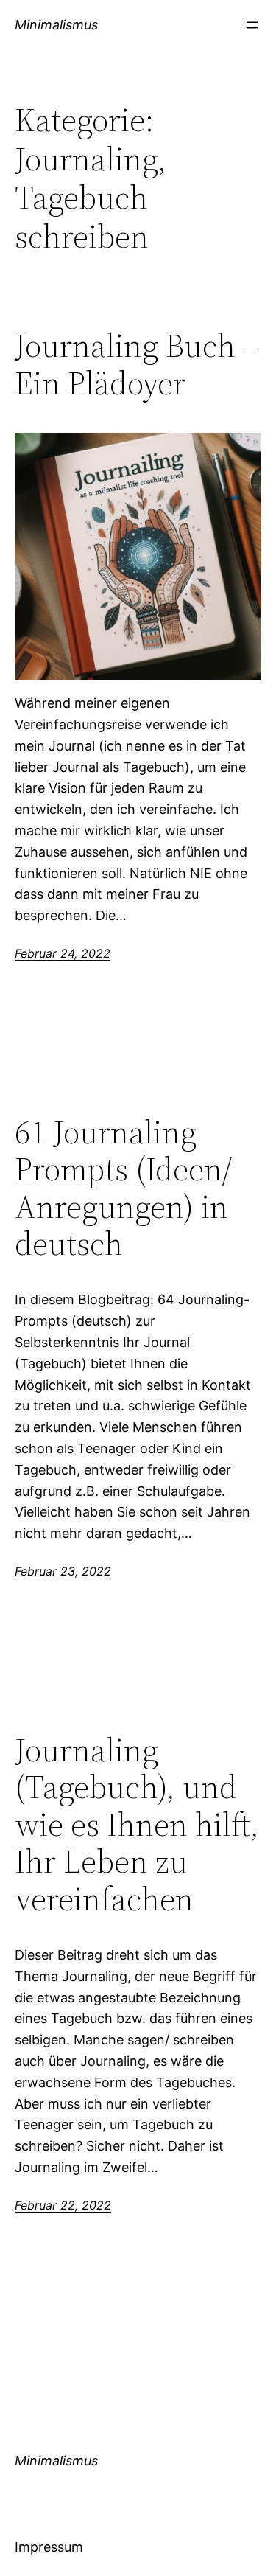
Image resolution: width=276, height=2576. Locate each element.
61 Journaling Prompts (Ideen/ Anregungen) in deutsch (123, 1188)
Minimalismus (56, 25)
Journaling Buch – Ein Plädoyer (137, 365)
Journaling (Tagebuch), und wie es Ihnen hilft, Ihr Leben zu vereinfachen (137, 1825)
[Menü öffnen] (252, 25)
